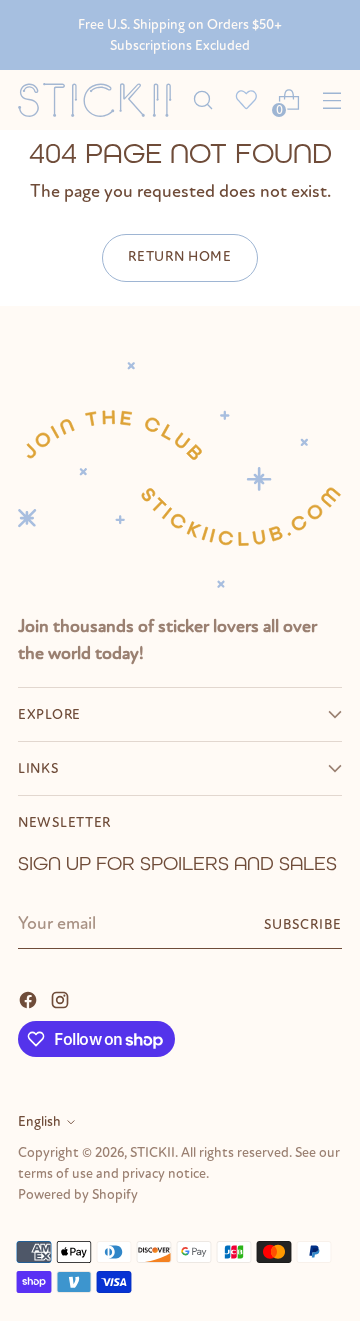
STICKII (152, 1152)
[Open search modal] (202, 100)
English (39, 1121)
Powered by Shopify (78, 1194)
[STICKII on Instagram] (62, 998)
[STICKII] (99, 100)
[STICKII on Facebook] (30, 998)
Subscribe (303, 924)
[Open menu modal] (331, 100)
